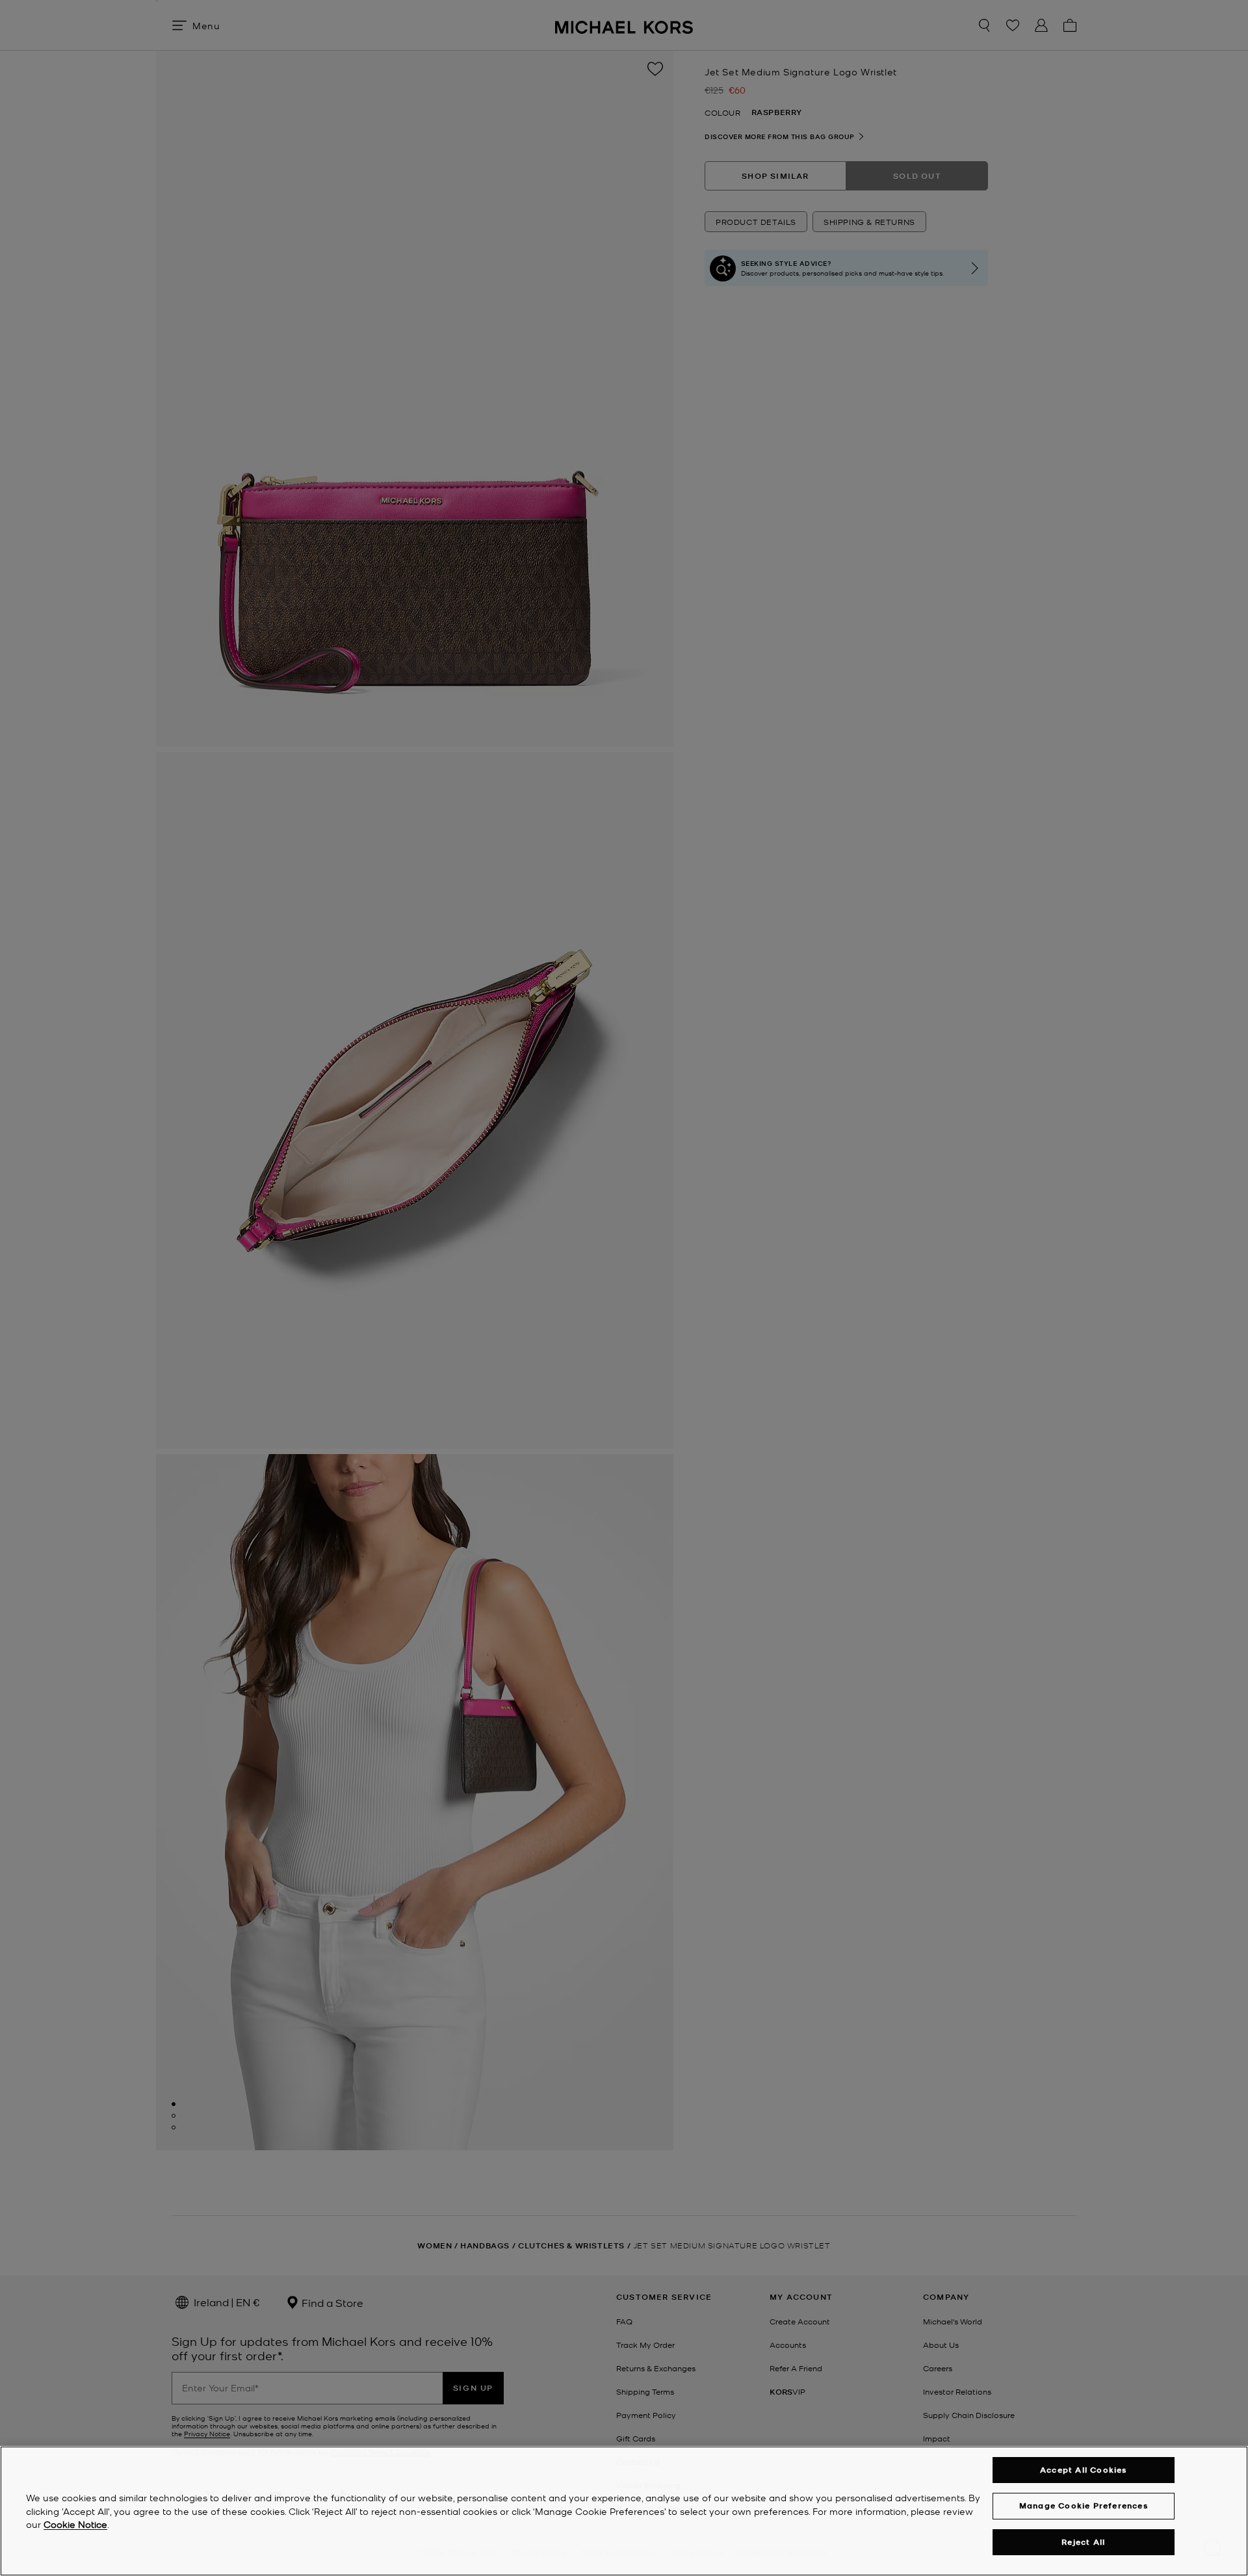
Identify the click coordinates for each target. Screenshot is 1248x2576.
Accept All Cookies (1084, 2470)
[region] (624, 2511)
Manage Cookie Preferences (1084, 2505)
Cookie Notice (75, 2525)
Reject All (1083, 2542)
